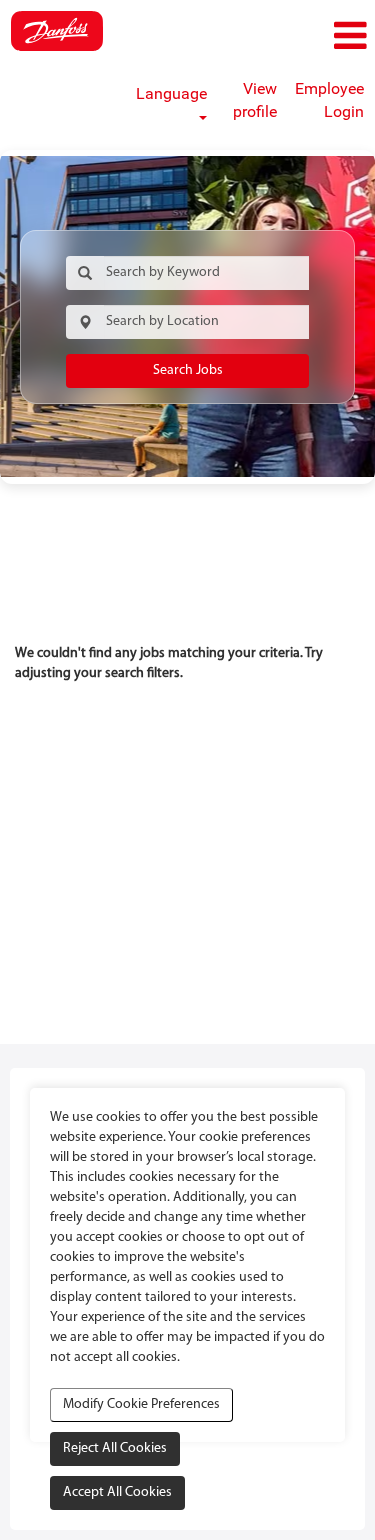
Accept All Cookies (117, 1492)
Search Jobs (188, 370)
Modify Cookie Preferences (141, 1404)
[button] (312, 36)
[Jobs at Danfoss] (57, 31)
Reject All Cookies (115, 1448)
